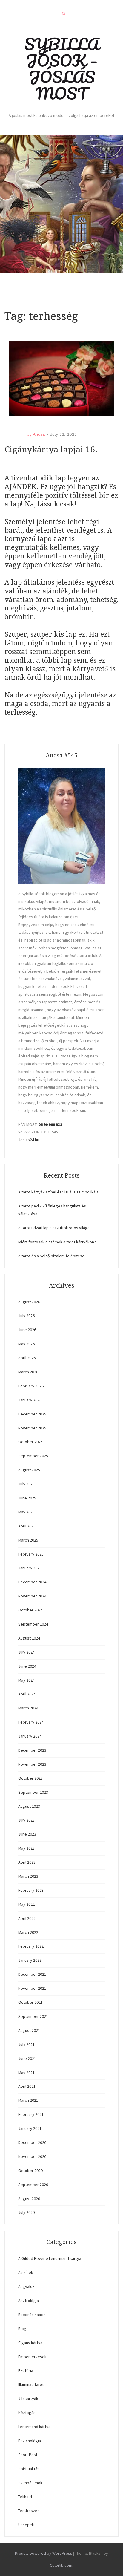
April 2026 (27, 1358)
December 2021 (32, 1974)
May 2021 (26, 2073)
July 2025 (26, 1484)
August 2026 (29, 1302)
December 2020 (32, 2142)
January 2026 (30, 1400)
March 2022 (28, 1932)
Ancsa (39, 434)
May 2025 (26, 1512)
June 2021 (27, 2058)
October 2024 (30, 1610)
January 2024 (30, 1736)
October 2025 (30, 1442)
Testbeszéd (29, 2511)
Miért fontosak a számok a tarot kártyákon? (57, 1242)
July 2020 (26, 2212)
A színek (26, 2272)
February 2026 (31, 1386)
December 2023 (32, 1750)
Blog (22, 2329)
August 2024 (29, 1638)
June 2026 (27, 1330)
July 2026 (26, 1316)
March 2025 (28, 1540)
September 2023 (33, 1792)
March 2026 (28, 1372)
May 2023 (26, 1848)
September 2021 (33, 2016)
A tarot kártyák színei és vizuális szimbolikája (58, 1192)
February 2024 (31, 1722)
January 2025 (30, 1568)
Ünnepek (26, 2525)
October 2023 (30, 1778)
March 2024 (28, 1708)
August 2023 (29, 1806)
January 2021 (30, 2128)
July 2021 (26, 2044)
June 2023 (27, 1834)
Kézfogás (27, 2413)
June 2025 (27, 1498)
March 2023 (28, 1876)
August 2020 (29, 2199)
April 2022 (27, 1918)
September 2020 (33, 2185)
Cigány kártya (30, 2343)
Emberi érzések (32, 2357)
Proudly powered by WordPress (44, 2553)
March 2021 (28, 2100)
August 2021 (29, 2030)
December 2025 (32, 1414)
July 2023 (26, 1820)
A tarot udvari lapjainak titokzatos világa (54, 1228)
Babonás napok (32, 2315)
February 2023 (31, 1890)
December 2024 (32, 1582)
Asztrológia (29, 2301)
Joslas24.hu (29, 1140)
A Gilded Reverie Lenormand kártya (50, 2258)
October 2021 (30, 2002)
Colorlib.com (61, 2565)
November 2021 (32, 1988)
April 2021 (27, 2086)
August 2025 (29, 1470)
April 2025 (27, 1526)
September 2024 (33, 1624)
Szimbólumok (30, 2483)
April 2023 (27, 1862)
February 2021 (31, 2114)
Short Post (28, 2455)
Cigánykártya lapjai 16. (51, 450)
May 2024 (26, 1680)
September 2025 (33, 1456)
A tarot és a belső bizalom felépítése (51, 1256)
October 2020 (30, 2171)
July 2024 (26, 1652)
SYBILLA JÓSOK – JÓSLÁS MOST (62, 69)
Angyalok (26, 2286)
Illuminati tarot (31, 2384)
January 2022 (30, 1960)
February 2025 (31, 1554)
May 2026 (26, 1344)
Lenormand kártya (34, 2427)
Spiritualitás (29, 2469)
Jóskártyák (28, 2399)
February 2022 (31, 1946)
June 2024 (27, 1666)
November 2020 (32, 2156)
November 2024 (32, 1596)
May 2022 (26, 1904)
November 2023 (32, 1764)
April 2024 (27, 1694)
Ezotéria (26, 2370)
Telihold (25, 2497)
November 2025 (32, 1428)
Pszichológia (30, 2441)
